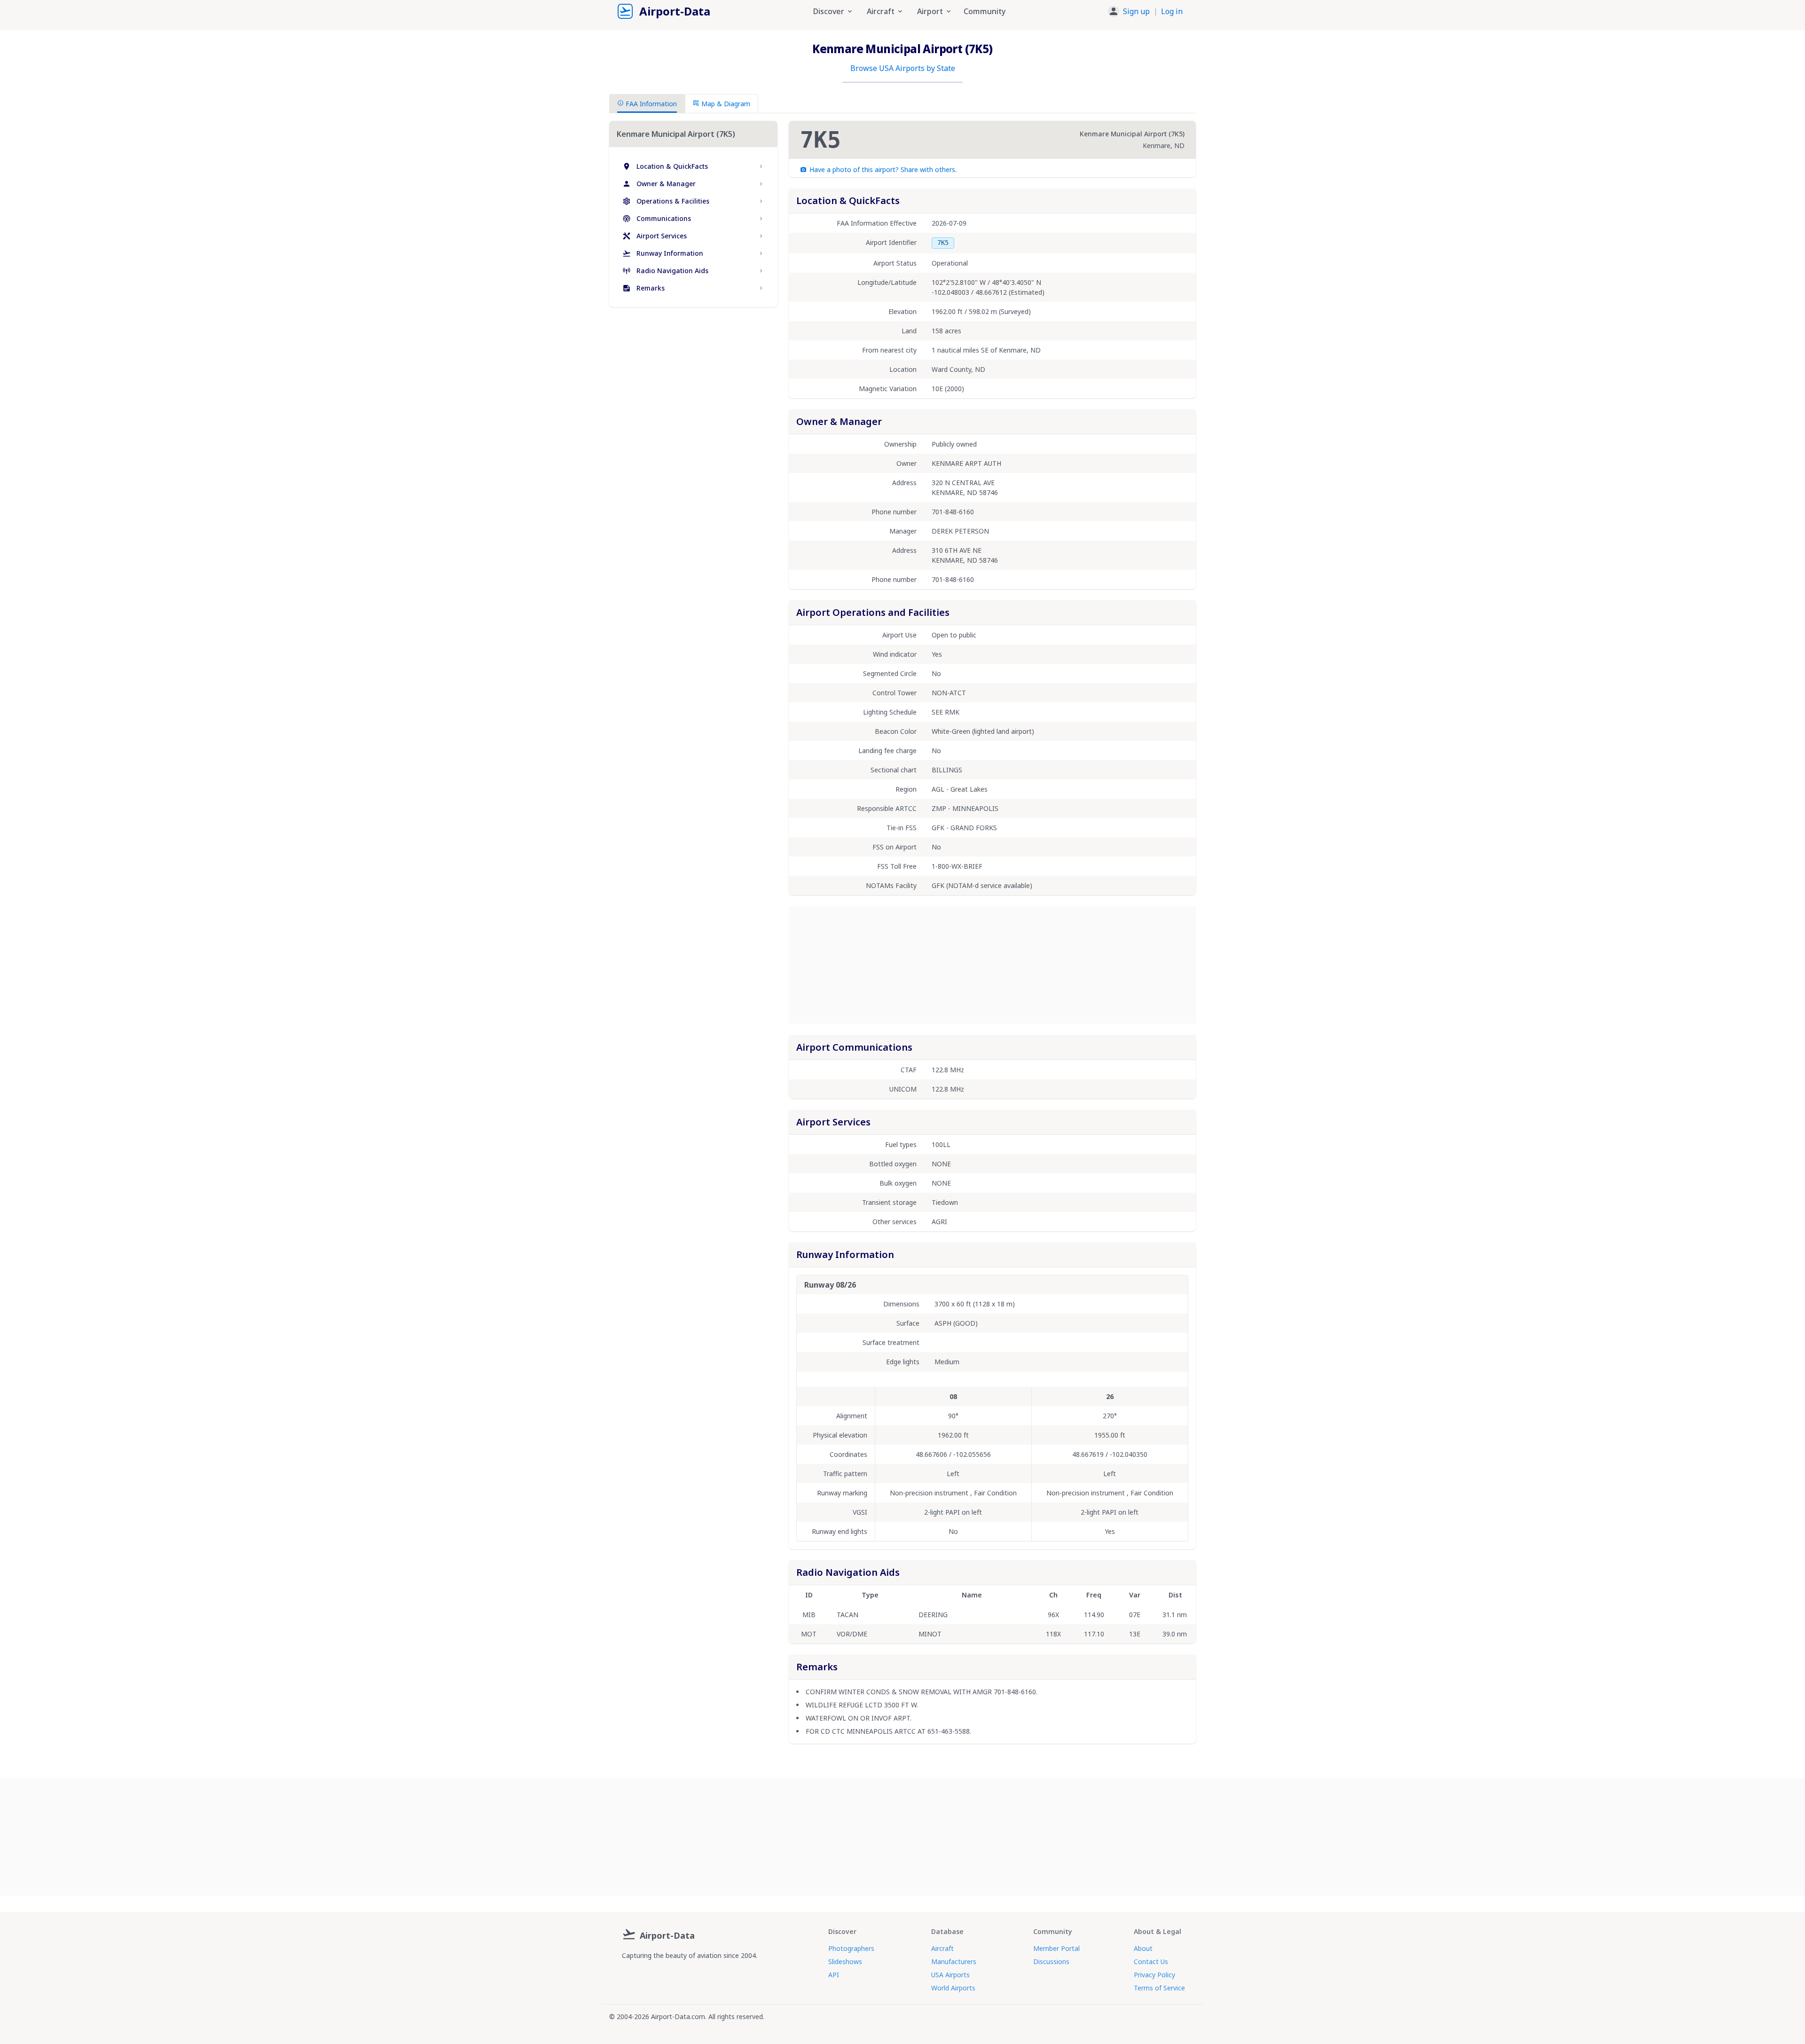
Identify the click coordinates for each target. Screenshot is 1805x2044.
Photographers (851, 1948)
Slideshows (845, 1961)
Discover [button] (829, 11)
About (1143, 1948)
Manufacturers (954, 1961)
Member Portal (1056, 1948)
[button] (1145, 11)
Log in (1172, 11)
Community (985, 11)
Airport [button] (930, 11)
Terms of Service (1159, 1988)
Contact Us (1151, 1961)
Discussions (1051, 1961)
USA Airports (950, 1975)
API (834, 1975)
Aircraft (942, 1948)
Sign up (1136, 11)
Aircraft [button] (881, 11)
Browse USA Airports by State (903, 68)
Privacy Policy (1154, 1975)
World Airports (953, 1988)
